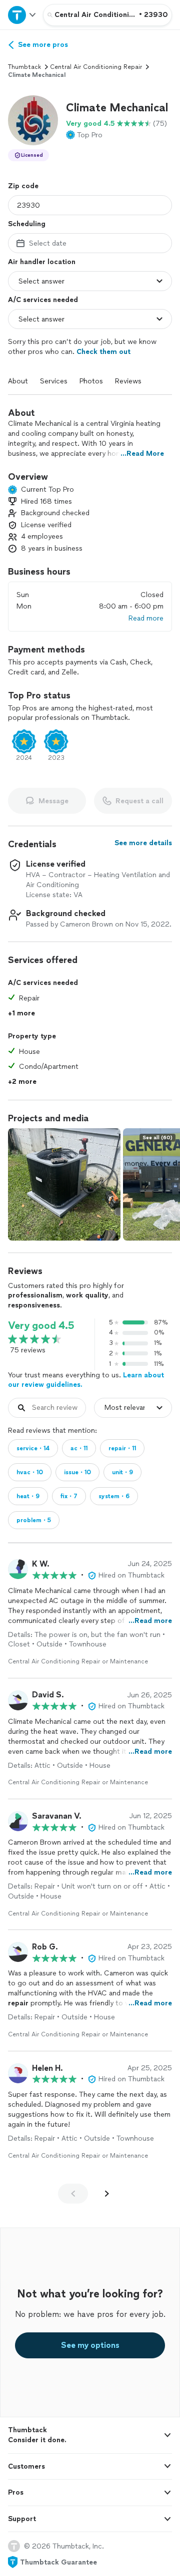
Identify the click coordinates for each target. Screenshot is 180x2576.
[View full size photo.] (64, 1184)
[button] (33, 120)
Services (54, 381)
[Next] (107, 2194)
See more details (143, 843)
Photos (91, 381)
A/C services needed (43, 300)
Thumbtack (24, 67)
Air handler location (42, 262)
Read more (146, 618)
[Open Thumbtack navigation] (21, 15)
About (18, 381)
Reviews (128, 381)
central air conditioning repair (96, 67)
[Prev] (73, 2194)
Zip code (23, 186)
